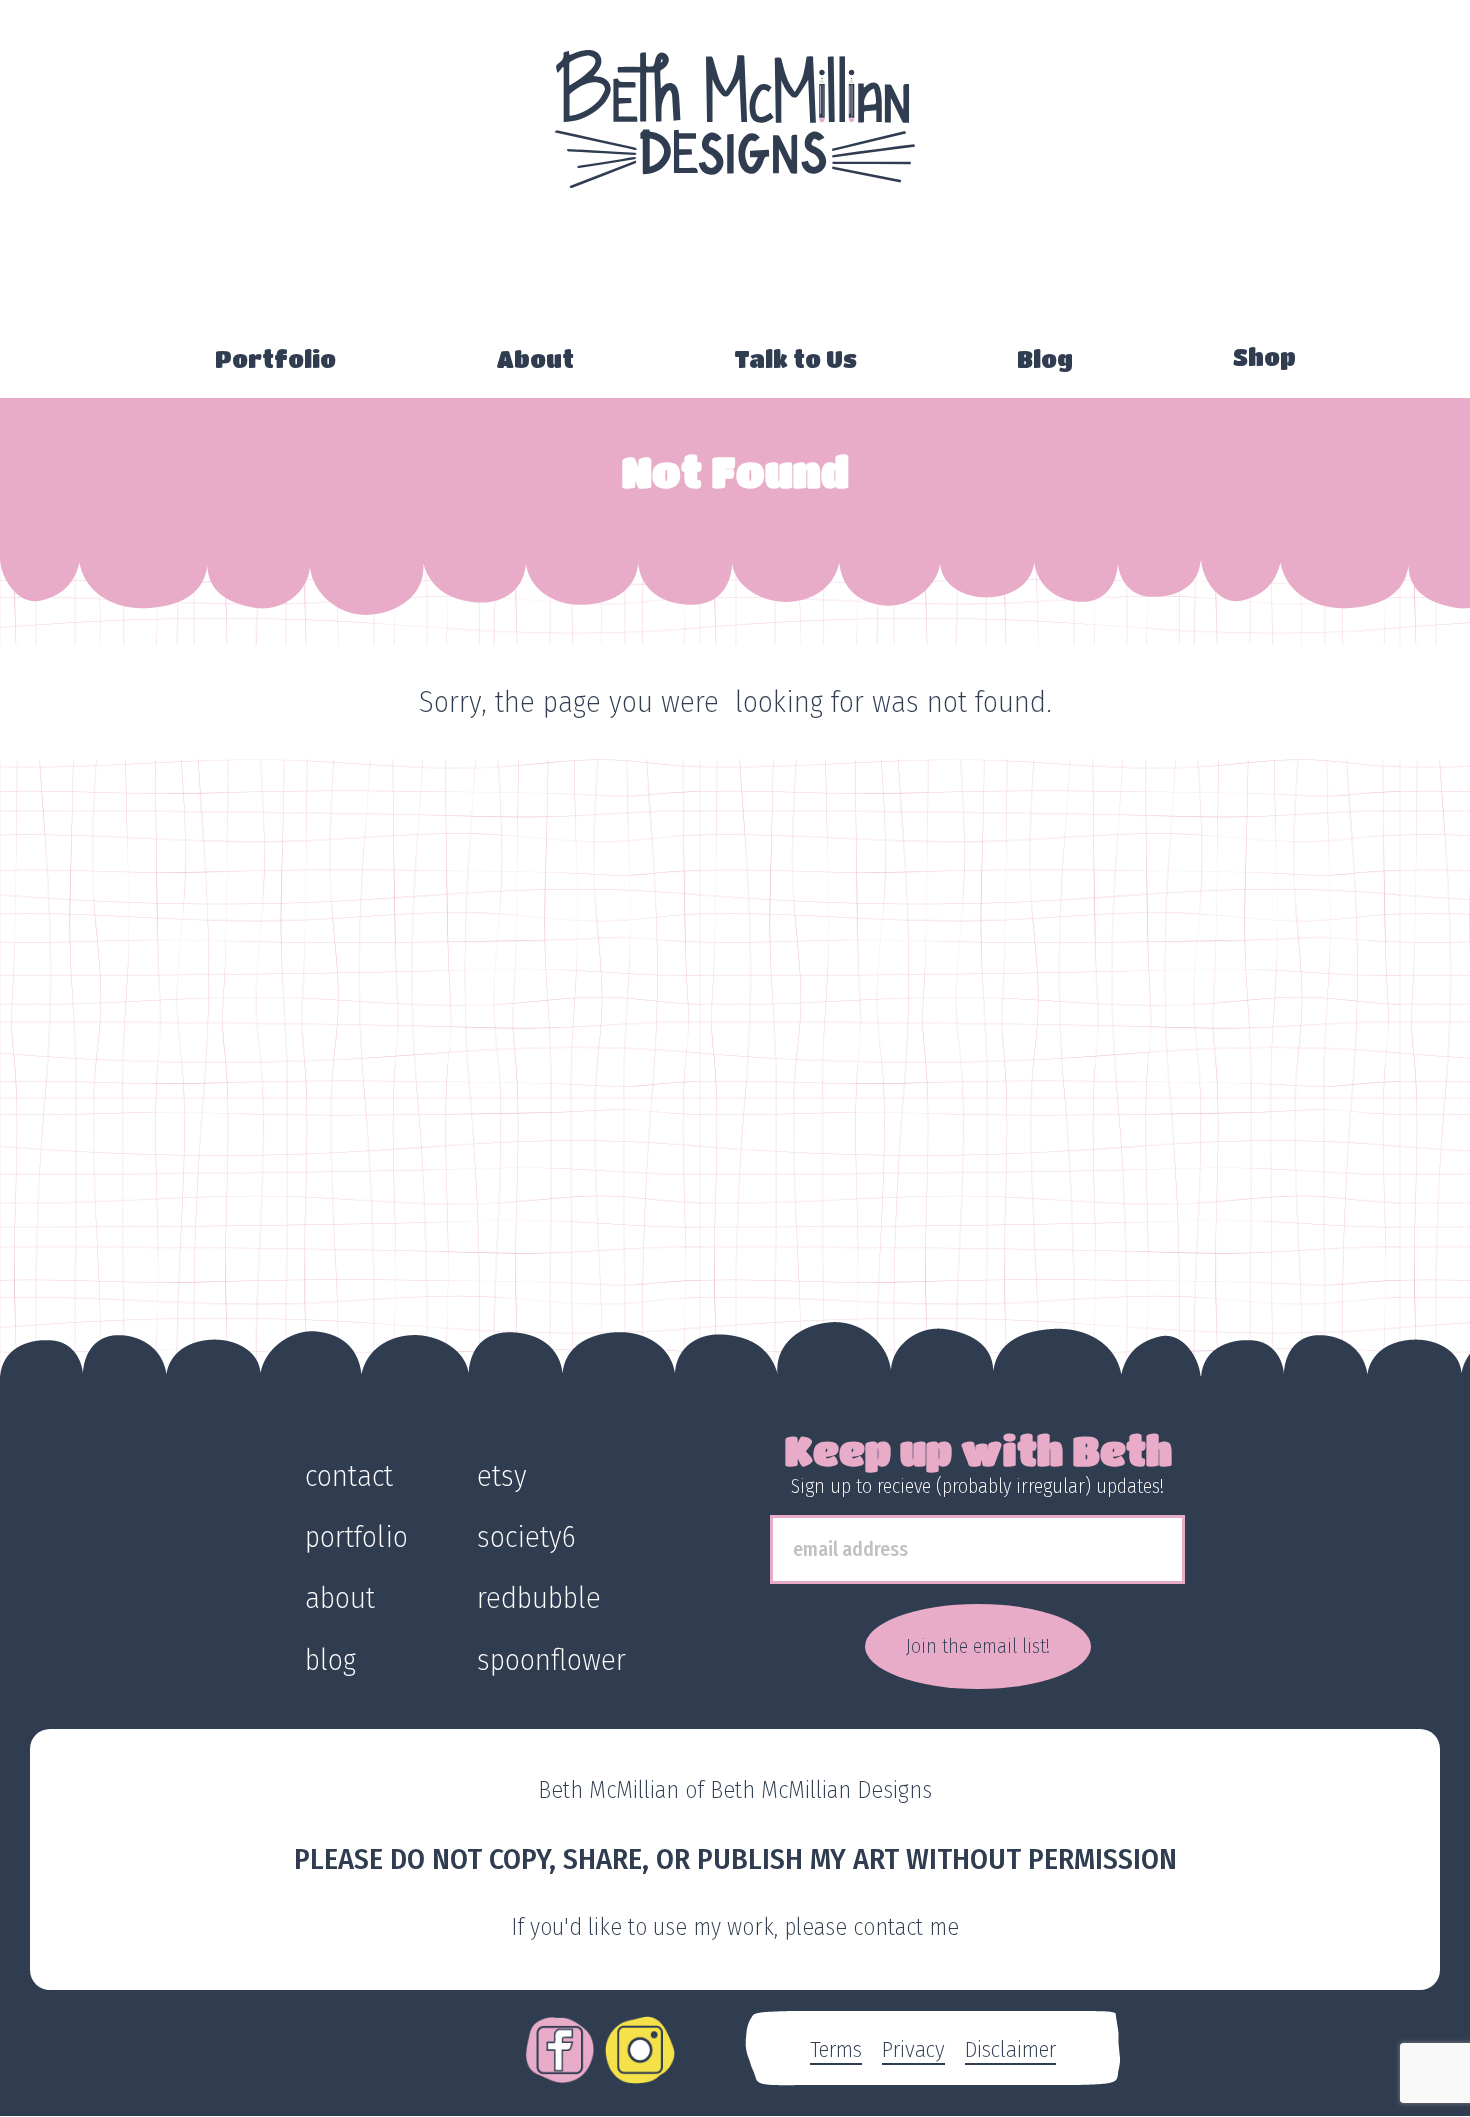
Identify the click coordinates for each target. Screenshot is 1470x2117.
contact (349, 1476)
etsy (502, 1476)
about (340, 1598)
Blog (1045, 359)
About (535, 359)
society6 (526, 1537)
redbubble (539, 1598)
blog (330, 1660)
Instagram (640, 2036)
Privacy (913, 2049)
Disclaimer (1010, 2049)
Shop (1264, 357)
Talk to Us (795, 359)
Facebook (560, 2036)
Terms (836, 2049)
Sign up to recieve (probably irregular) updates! (977, 1486)
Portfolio (275, 359)
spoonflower (551, 1660)
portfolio (356, 1537)
